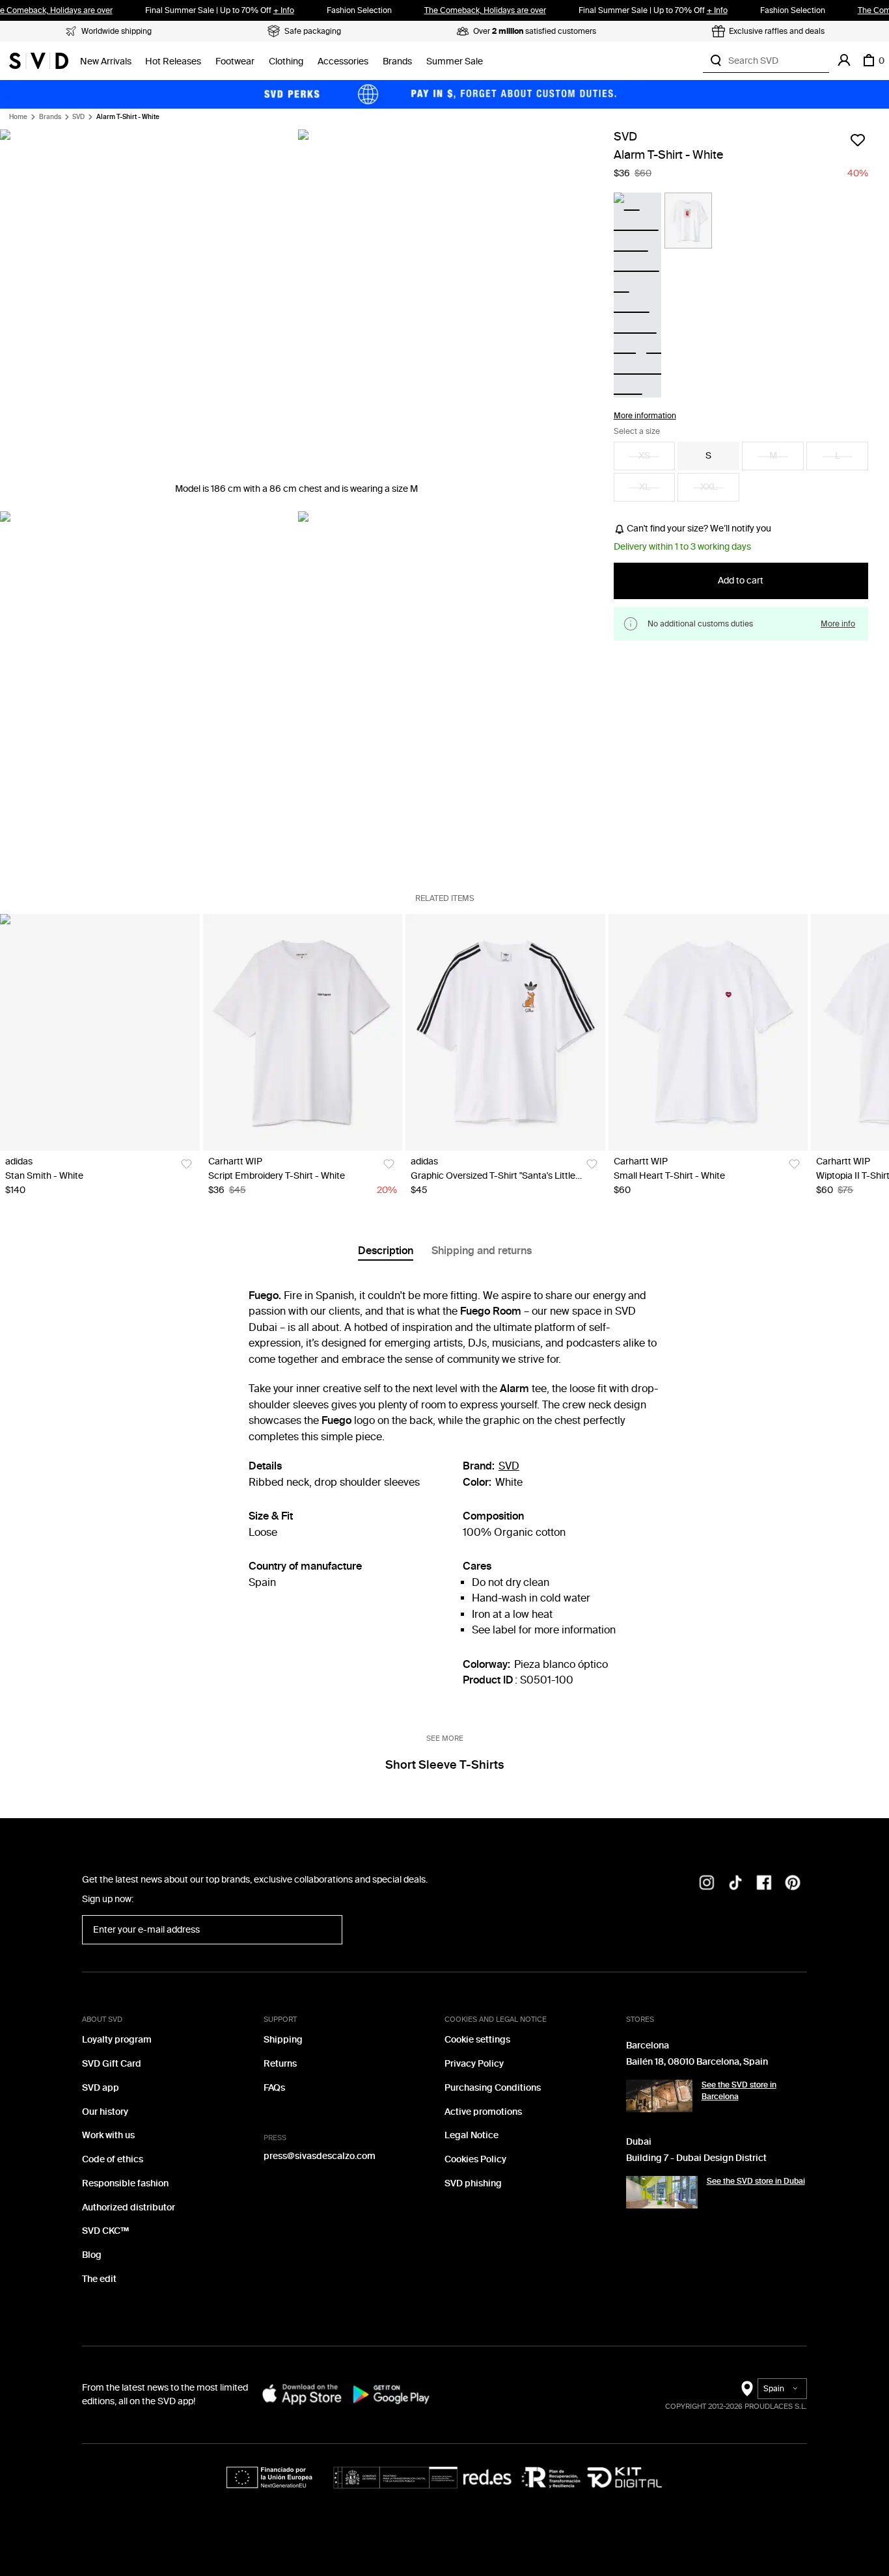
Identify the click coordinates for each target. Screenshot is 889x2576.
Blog (92, 2255)
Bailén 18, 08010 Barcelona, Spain (697, 2062)
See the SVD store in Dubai (756, 2181)
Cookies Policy (475, 2159)
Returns (280, 2064)
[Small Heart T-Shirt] (708, 1032)
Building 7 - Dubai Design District (696, 2158)
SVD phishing (473, 2183)
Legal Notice (472, 2135)
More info (838, 624)
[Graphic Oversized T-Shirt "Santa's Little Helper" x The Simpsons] (505, 1032)
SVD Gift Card (112, 2064)
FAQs (274, 2088)
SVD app (101, 2088)
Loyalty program (117, 2040)
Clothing (286, 61)
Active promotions (483, 2112)
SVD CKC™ (105, 2231)
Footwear (235, 61)
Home (18, 117)
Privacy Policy (474, 2064)
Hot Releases (173, 61)
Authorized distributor (129, 2207)
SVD (78, 117)
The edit (99, 2279)
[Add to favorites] (858, 140)
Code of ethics (113, 2159)
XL (645, 488)
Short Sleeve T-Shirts (444, 1765)
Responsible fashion (125, 2183)
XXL (709, 488)
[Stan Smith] (100, 1032)
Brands (397, 61)
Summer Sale (455, 61)
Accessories (343, 61)
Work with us (108, 2135)
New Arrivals (106, 61)
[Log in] (844, 60)
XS (644, 456)
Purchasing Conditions (493, 2088)
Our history (105, 2112)
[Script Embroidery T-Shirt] (303, 1032)
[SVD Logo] (39, 60)
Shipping (283, 2040)
